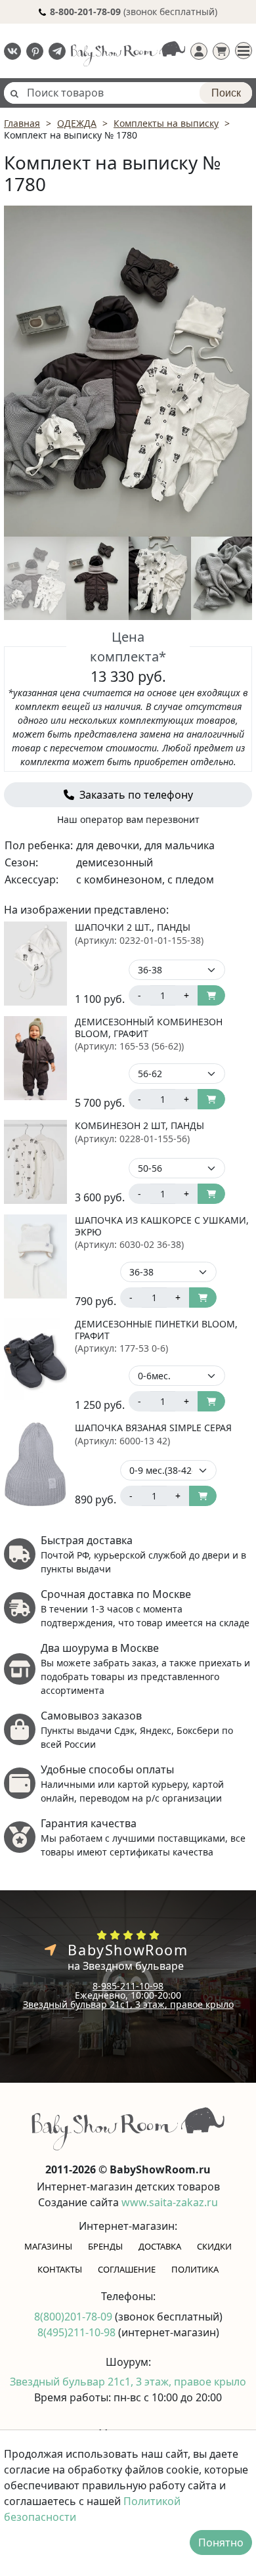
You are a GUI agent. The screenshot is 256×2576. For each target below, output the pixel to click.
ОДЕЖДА (77, 123)
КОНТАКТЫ (60, 2269)
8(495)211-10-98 (78, 2332)
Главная (22, 123)
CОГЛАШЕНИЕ (127, 2269)
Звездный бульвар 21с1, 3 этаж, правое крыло (128, 2004)
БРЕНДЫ (105, 2246)
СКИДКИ (214, 2246)
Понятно (221, 2543)
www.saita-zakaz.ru (170, 2202)
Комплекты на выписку (166, 123)
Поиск (226, 93)
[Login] (199, 51)
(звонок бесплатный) (134, 11)
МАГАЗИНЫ (48, 2246)
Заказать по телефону (135, 795)
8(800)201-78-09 (75, 2317)
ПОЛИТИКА (195, 2269)
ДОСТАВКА (160, 2246)
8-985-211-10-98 (128, 1986)
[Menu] (244, 51)
